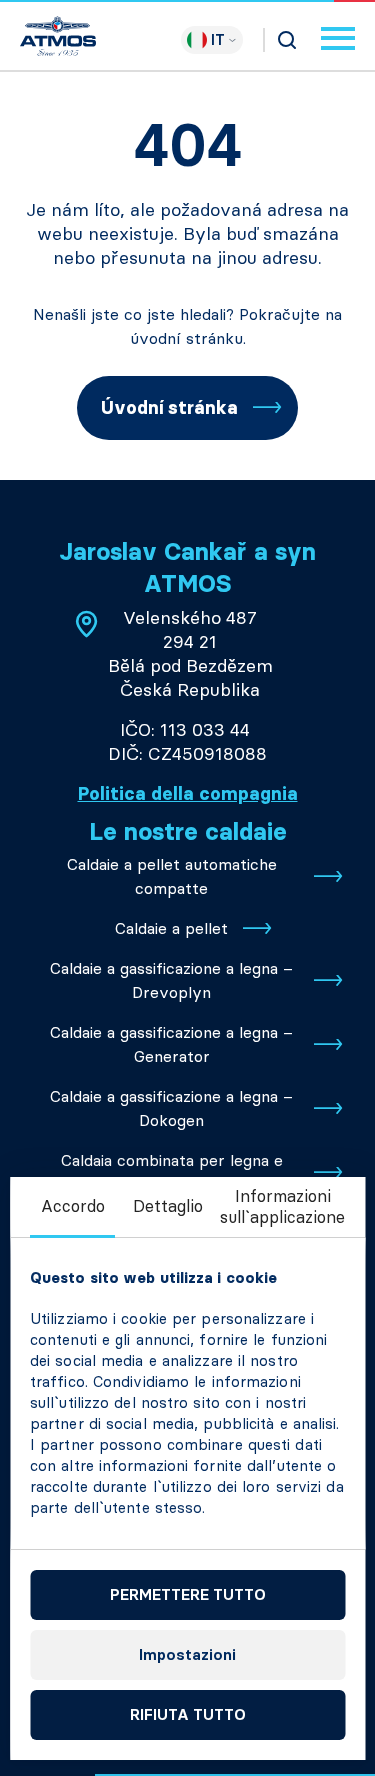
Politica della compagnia (188, 794)
